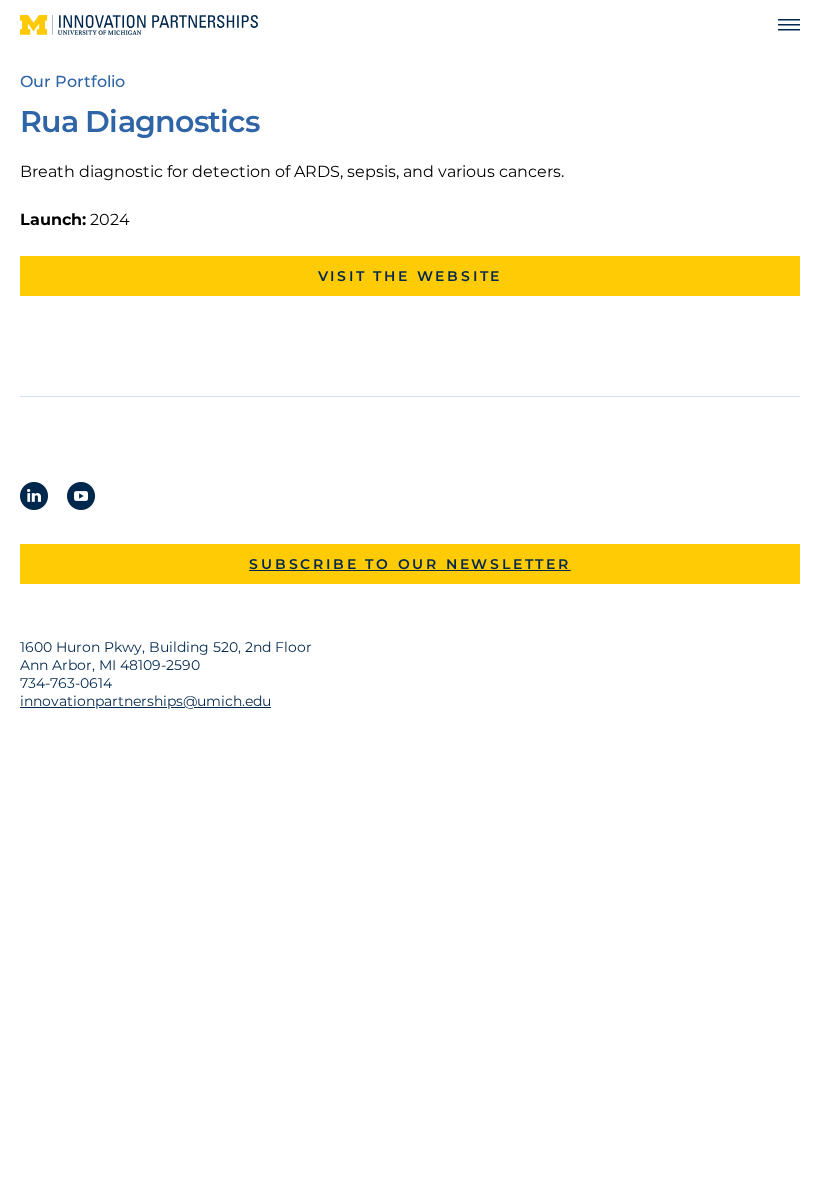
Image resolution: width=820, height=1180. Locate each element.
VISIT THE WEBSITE (410, 276)
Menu (780, 25)
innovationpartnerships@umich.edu (145, 701)
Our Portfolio (72, 81)
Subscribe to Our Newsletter (410, 564)
